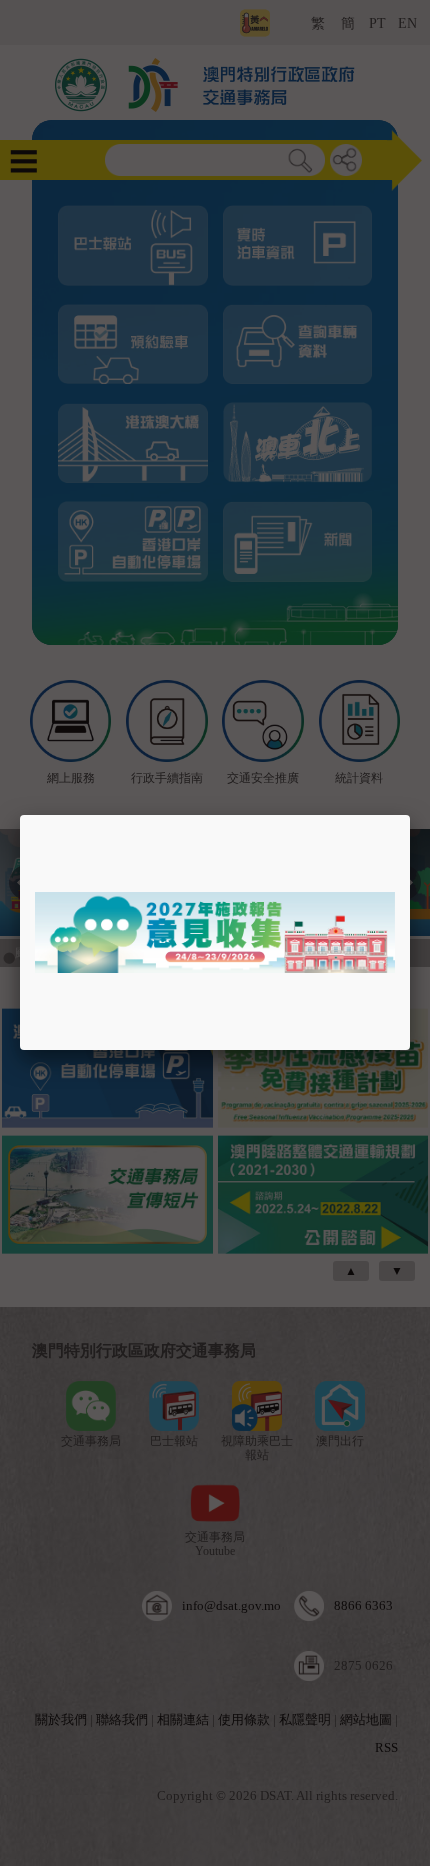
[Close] (410, 815)
